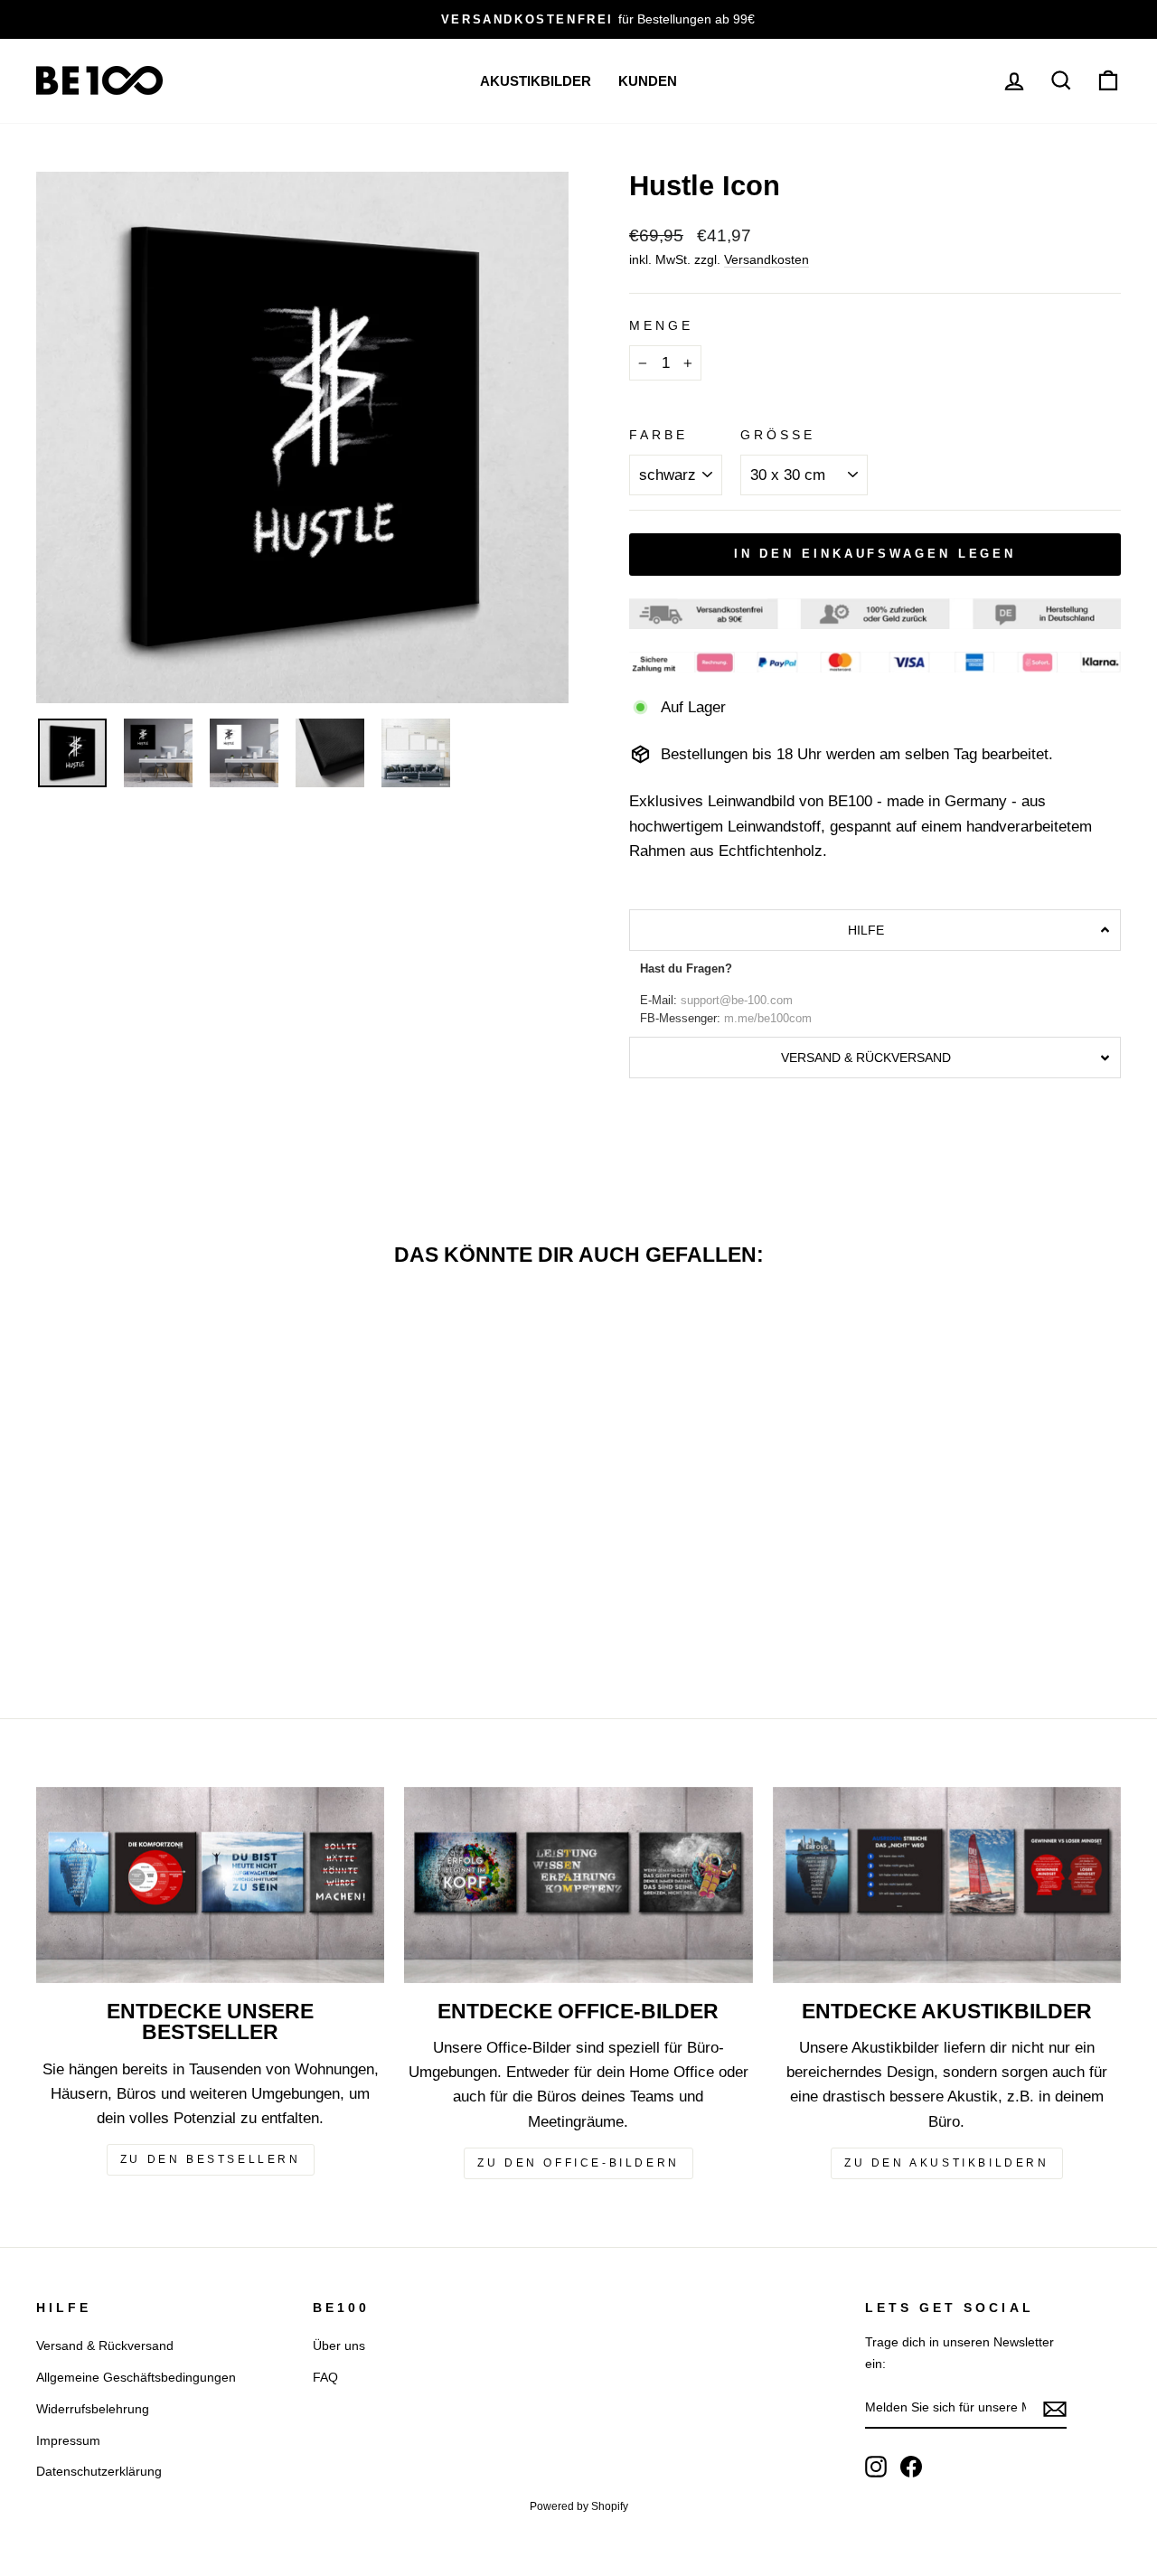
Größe (778, 435)
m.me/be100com (768, 1019)
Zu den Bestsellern (211, 2159)
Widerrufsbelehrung (93, 2409)
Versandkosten (767, 259)
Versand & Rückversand (105, 2346)
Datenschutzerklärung (99, 2471)
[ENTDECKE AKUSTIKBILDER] (947, 1885)
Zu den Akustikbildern (947, 2163)
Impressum (68, 2440)
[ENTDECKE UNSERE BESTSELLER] (210, 1885)
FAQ (325, 2377)
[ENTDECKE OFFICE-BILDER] (578, 1885)
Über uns (339, 2346)
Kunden (648, 81)
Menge (661, 326)
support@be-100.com (737, 1001)
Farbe (658, 435)
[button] (875, 930)
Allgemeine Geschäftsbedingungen (136, 2377)
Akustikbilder (536, 81)
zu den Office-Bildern (578, 2163)
